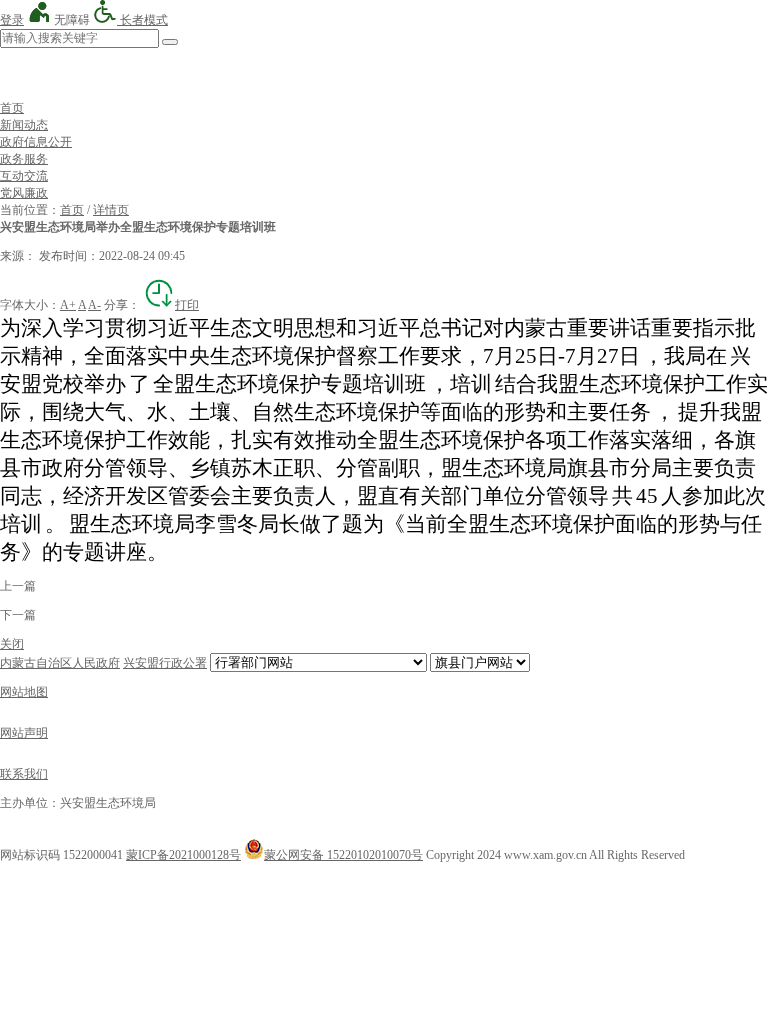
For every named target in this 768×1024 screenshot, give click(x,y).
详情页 (111, 210)
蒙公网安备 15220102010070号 (343, 855)
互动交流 (24, 176)
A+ (68, 305)
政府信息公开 (36, 142)
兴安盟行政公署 (165, 663)
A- (94, 305)
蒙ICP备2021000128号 (183, 855)
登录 (12, 20)
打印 (187, 305)
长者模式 (142, 20)
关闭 (12, 644)
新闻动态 (24, 125)
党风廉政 (24, 193)
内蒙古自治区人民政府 (60, 663)
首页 (12, 108)
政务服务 (24, 159)
